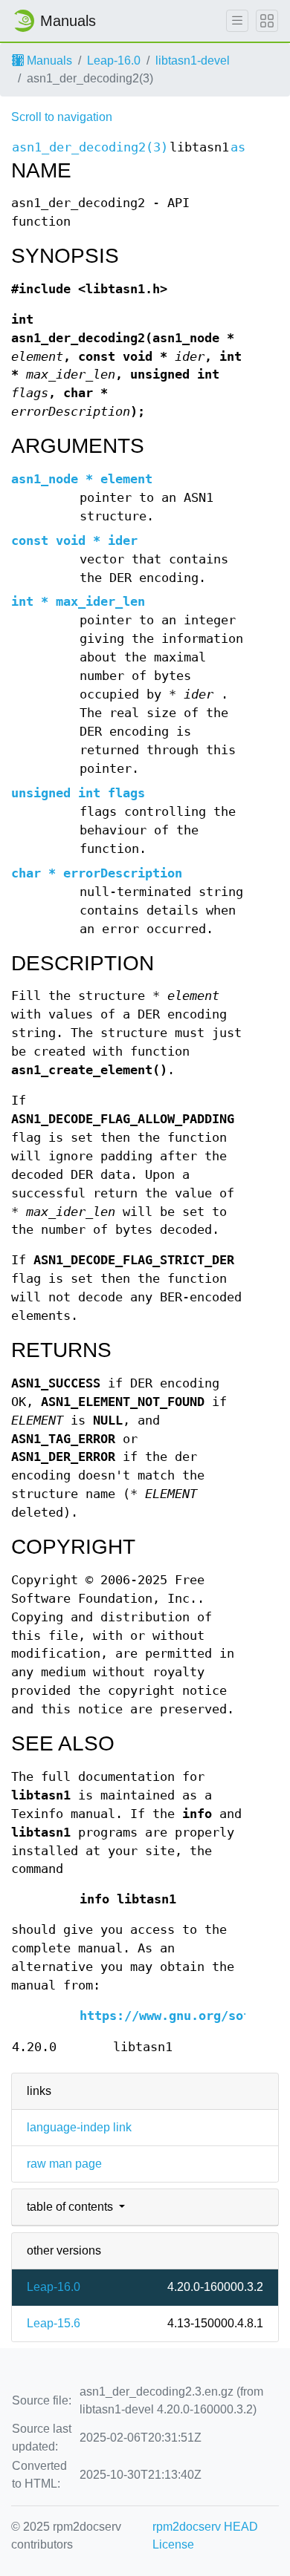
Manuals (48, 61)
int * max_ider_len (78, 602)
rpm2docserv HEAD (205, 2527)
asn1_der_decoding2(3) (90, 147)
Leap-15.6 (54, 2323)
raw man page (64, 2164)
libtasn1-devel (193, 61)
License (173, 2544)
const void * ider (74, 541)
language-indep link (79, 2127)
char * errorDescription (97, 873)
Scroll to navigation (62, 117)
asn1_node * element (82, 479)
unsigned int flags (78, 793)
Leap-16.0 (114, 61)
